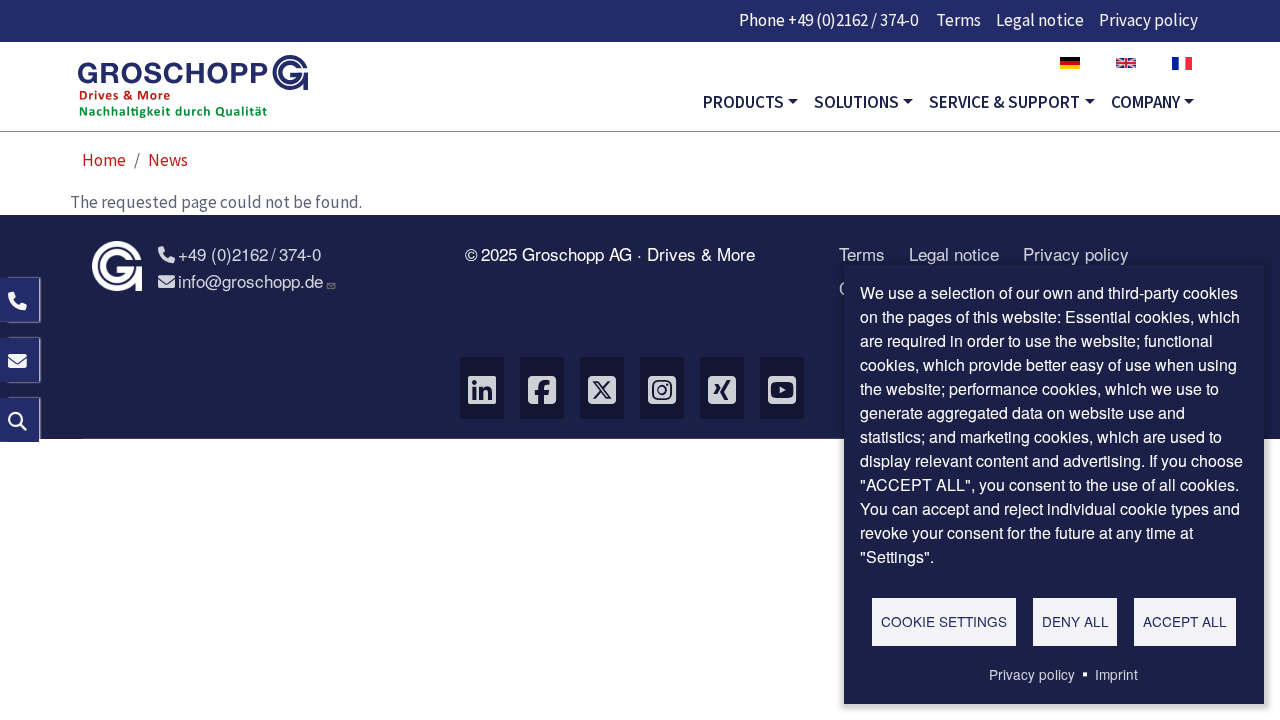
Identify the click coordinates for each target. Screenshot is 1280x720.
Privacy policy (1148, 20)
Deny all (1075, 621)
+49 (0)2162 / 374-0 (853, 20)
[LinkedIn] (482, 388)
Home (104, 160)
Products (743, 102)
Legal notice (1040, 20)
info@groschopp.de (250, 280)
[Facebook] (542, 388)
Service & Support (1004, 102)
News (168, 160)
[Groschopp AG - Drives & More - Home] (193, 87)
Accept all (1185, 621)
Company (1145, 102)
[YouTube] (782, 388)
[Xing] (722, 388)
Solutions (856, 102)
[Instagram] (662, 388)
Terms (958, 20)
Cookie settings (944, 621)
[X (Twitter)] (602, 388)
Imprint (1116, 674)
